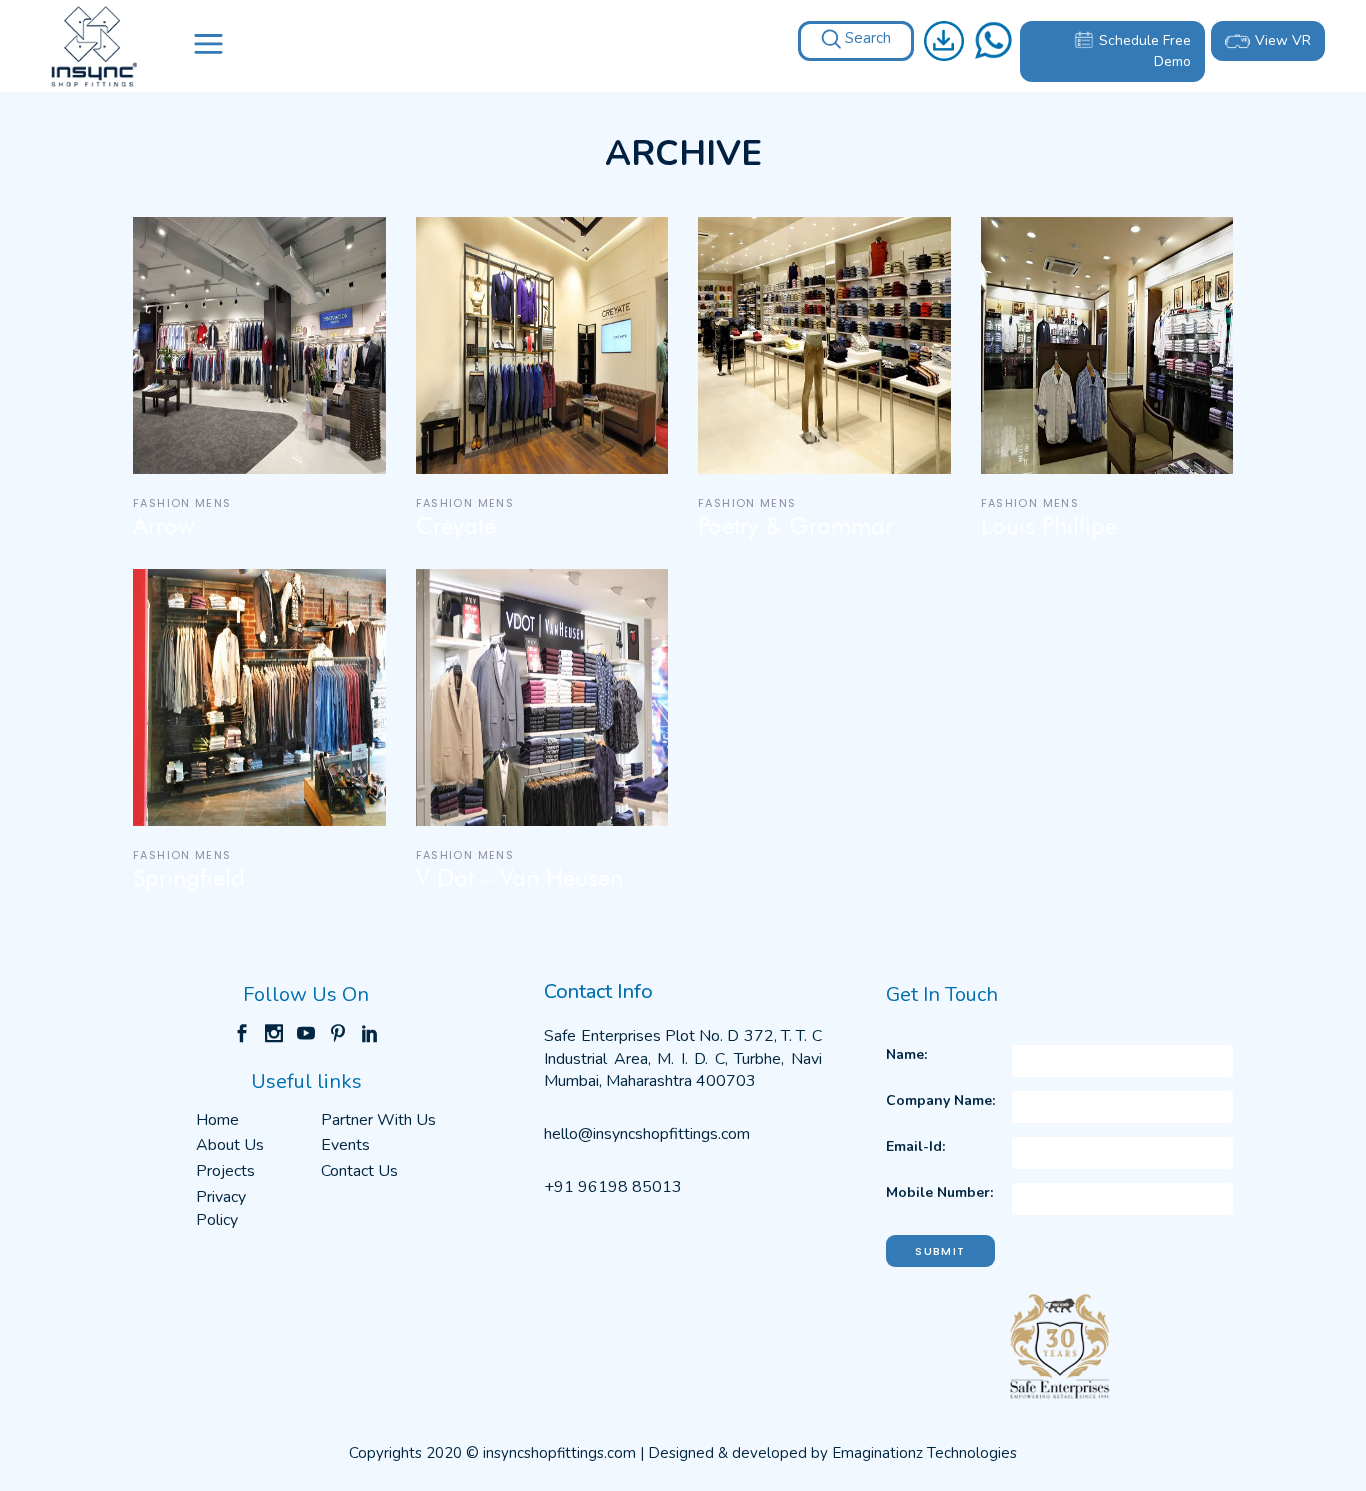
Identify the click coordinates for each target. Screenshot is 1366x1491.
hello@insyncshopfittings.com (647, 1134)
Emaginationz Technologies (924, 1453)
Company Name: (940, 1100)
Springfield (189, 878)
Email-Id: (915, 1146)
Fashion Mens (182, 503)
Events (345, 1145)
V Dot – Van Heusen (519, 878)
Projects (225, 1171)
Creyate (456, 526)
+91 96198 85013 (613, 1187)
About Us (230, 1145)
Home (217, 1120)
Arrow (164, 526)
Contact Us (359, 1171)
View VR (1283, 40)
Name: (906, 1054)
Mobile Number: (939, 1192)
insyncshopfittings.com (559, 1453)
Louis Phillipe (1049, 526)
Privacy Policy (221, 1208)
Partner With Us (378, 1120)
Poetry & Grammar (795, 526)
